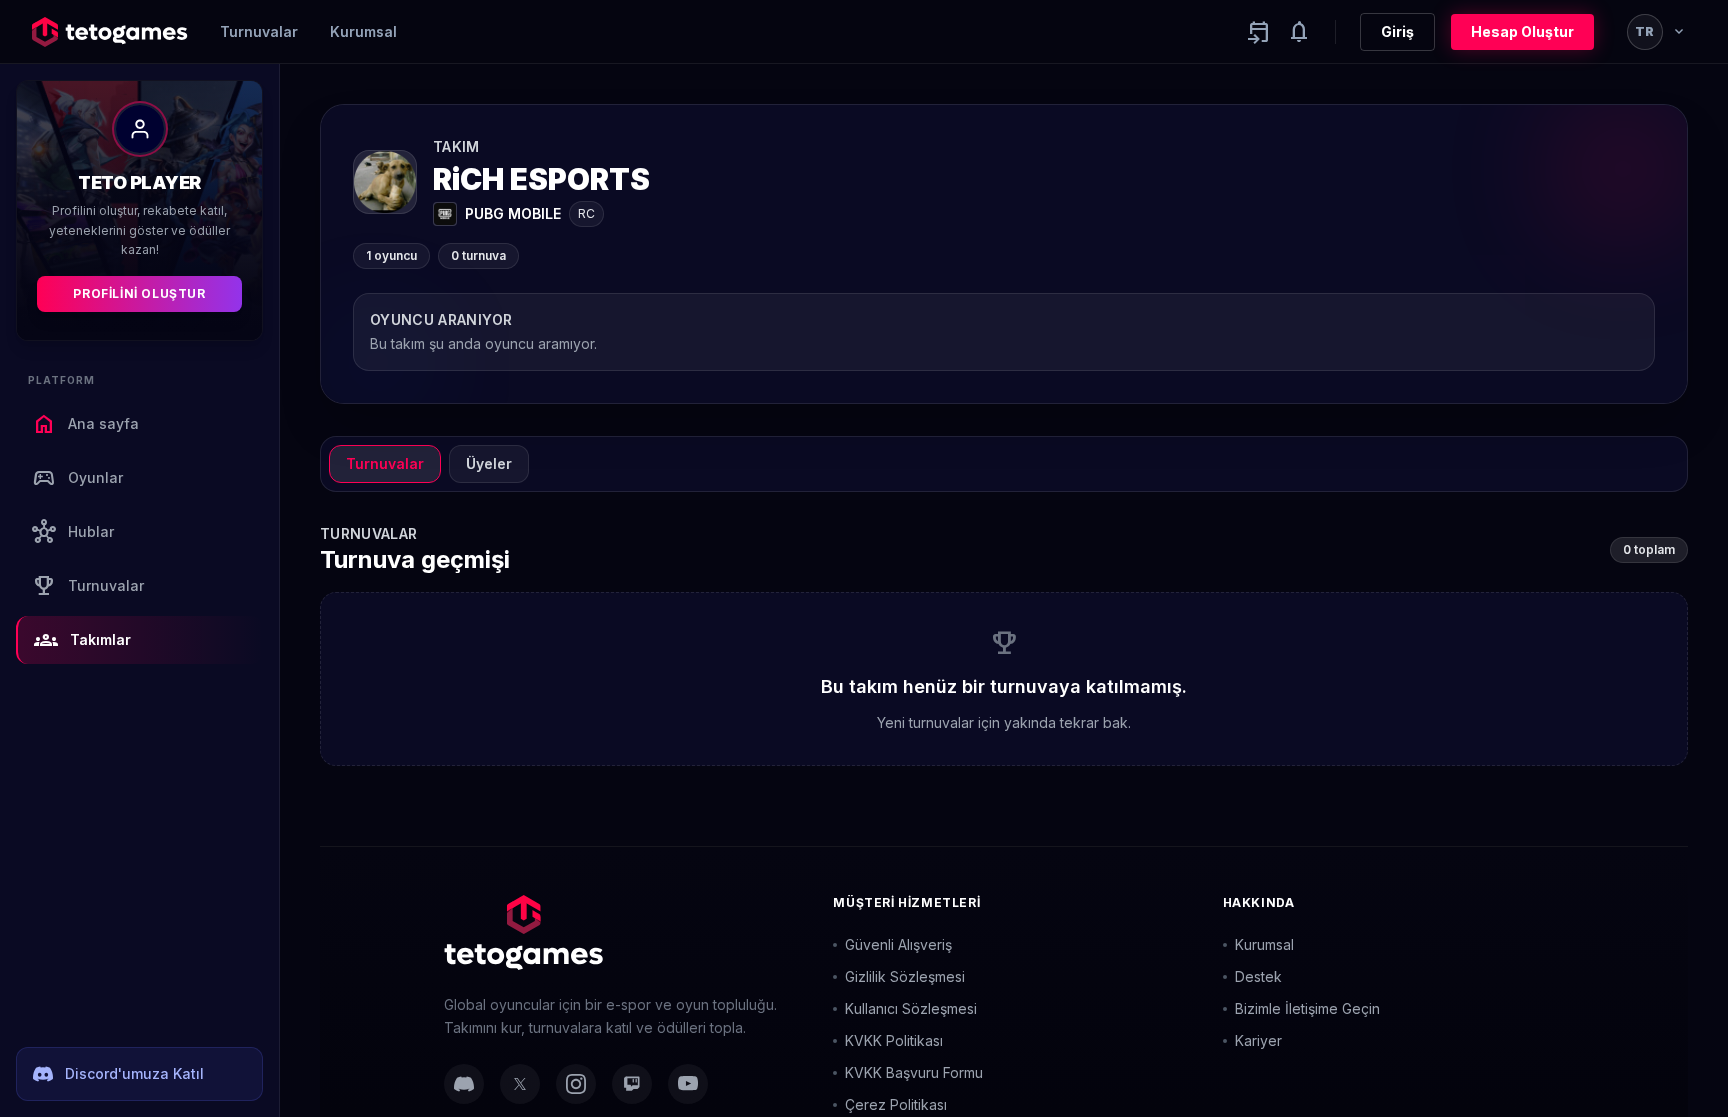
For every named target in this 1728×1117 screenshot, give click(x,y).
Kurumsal (363, 31)
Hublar (73, 532)
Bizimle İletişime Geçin (1307, 1008)
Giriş (1397, 31)
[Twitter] (520, 1084)
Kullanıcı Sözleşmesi (911, 1008)
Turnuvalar (259, 31)
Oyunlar (77, 478)
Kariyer (1258, 1040)
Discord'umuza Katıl (134, 1073)
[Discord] (464, 1084)
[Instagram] (576, 1084)
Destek (1258, 976)
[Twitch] (632, 1084)
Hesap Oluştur (1522, 31)
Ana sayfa (85, 424)
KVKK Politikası (894, 1040)
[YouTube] (688, 1084)
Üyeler (489, 463)
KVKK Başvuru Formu (914, 1072)
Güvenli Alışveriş (898, 944)
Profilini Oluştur (139, 293)
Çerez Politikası (896, 1104)
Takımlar (82, 640)
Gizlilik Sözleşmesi (905, 976)
